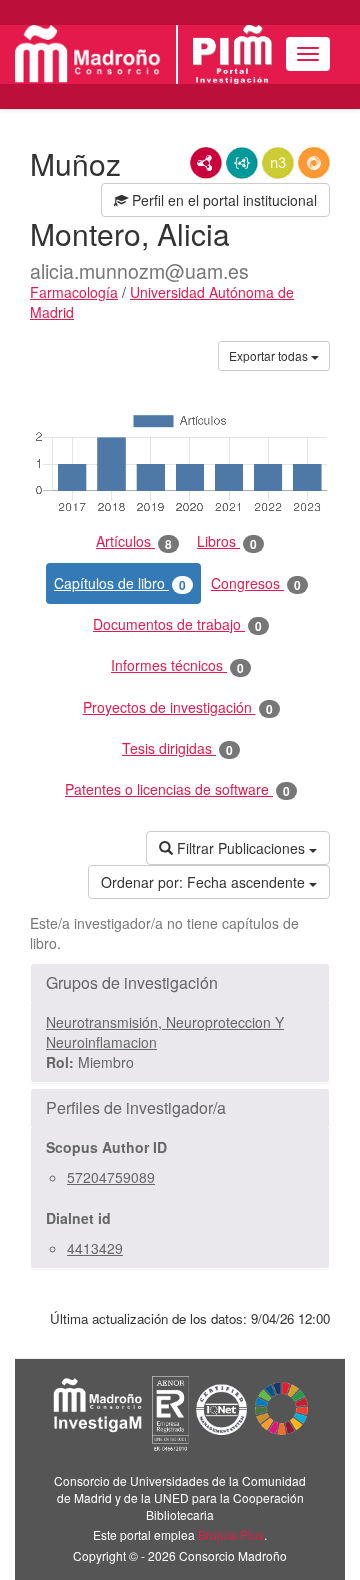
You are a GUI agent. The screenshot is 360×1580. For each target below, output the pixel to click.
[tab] (180, 983)
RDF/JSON (314, 163)
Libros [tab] (227, 541)
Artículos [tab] (134, 541)
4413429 (95, 1248)
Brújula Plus (231, 1534)
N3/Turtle (278, 163)
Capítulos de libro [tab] (120, 583)
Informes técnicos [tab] (177, 665)
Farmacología (74, 292)
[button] (180, 983)
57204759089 (111, 1177)
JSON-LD (242, 163)
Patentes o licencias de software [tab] (177, 789)
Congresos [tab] (256, 583)
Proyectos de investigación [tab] (178, 707)
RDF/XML (206, 163)
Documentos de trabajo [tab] (177, 624)
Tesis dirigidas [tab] (177, 748)
